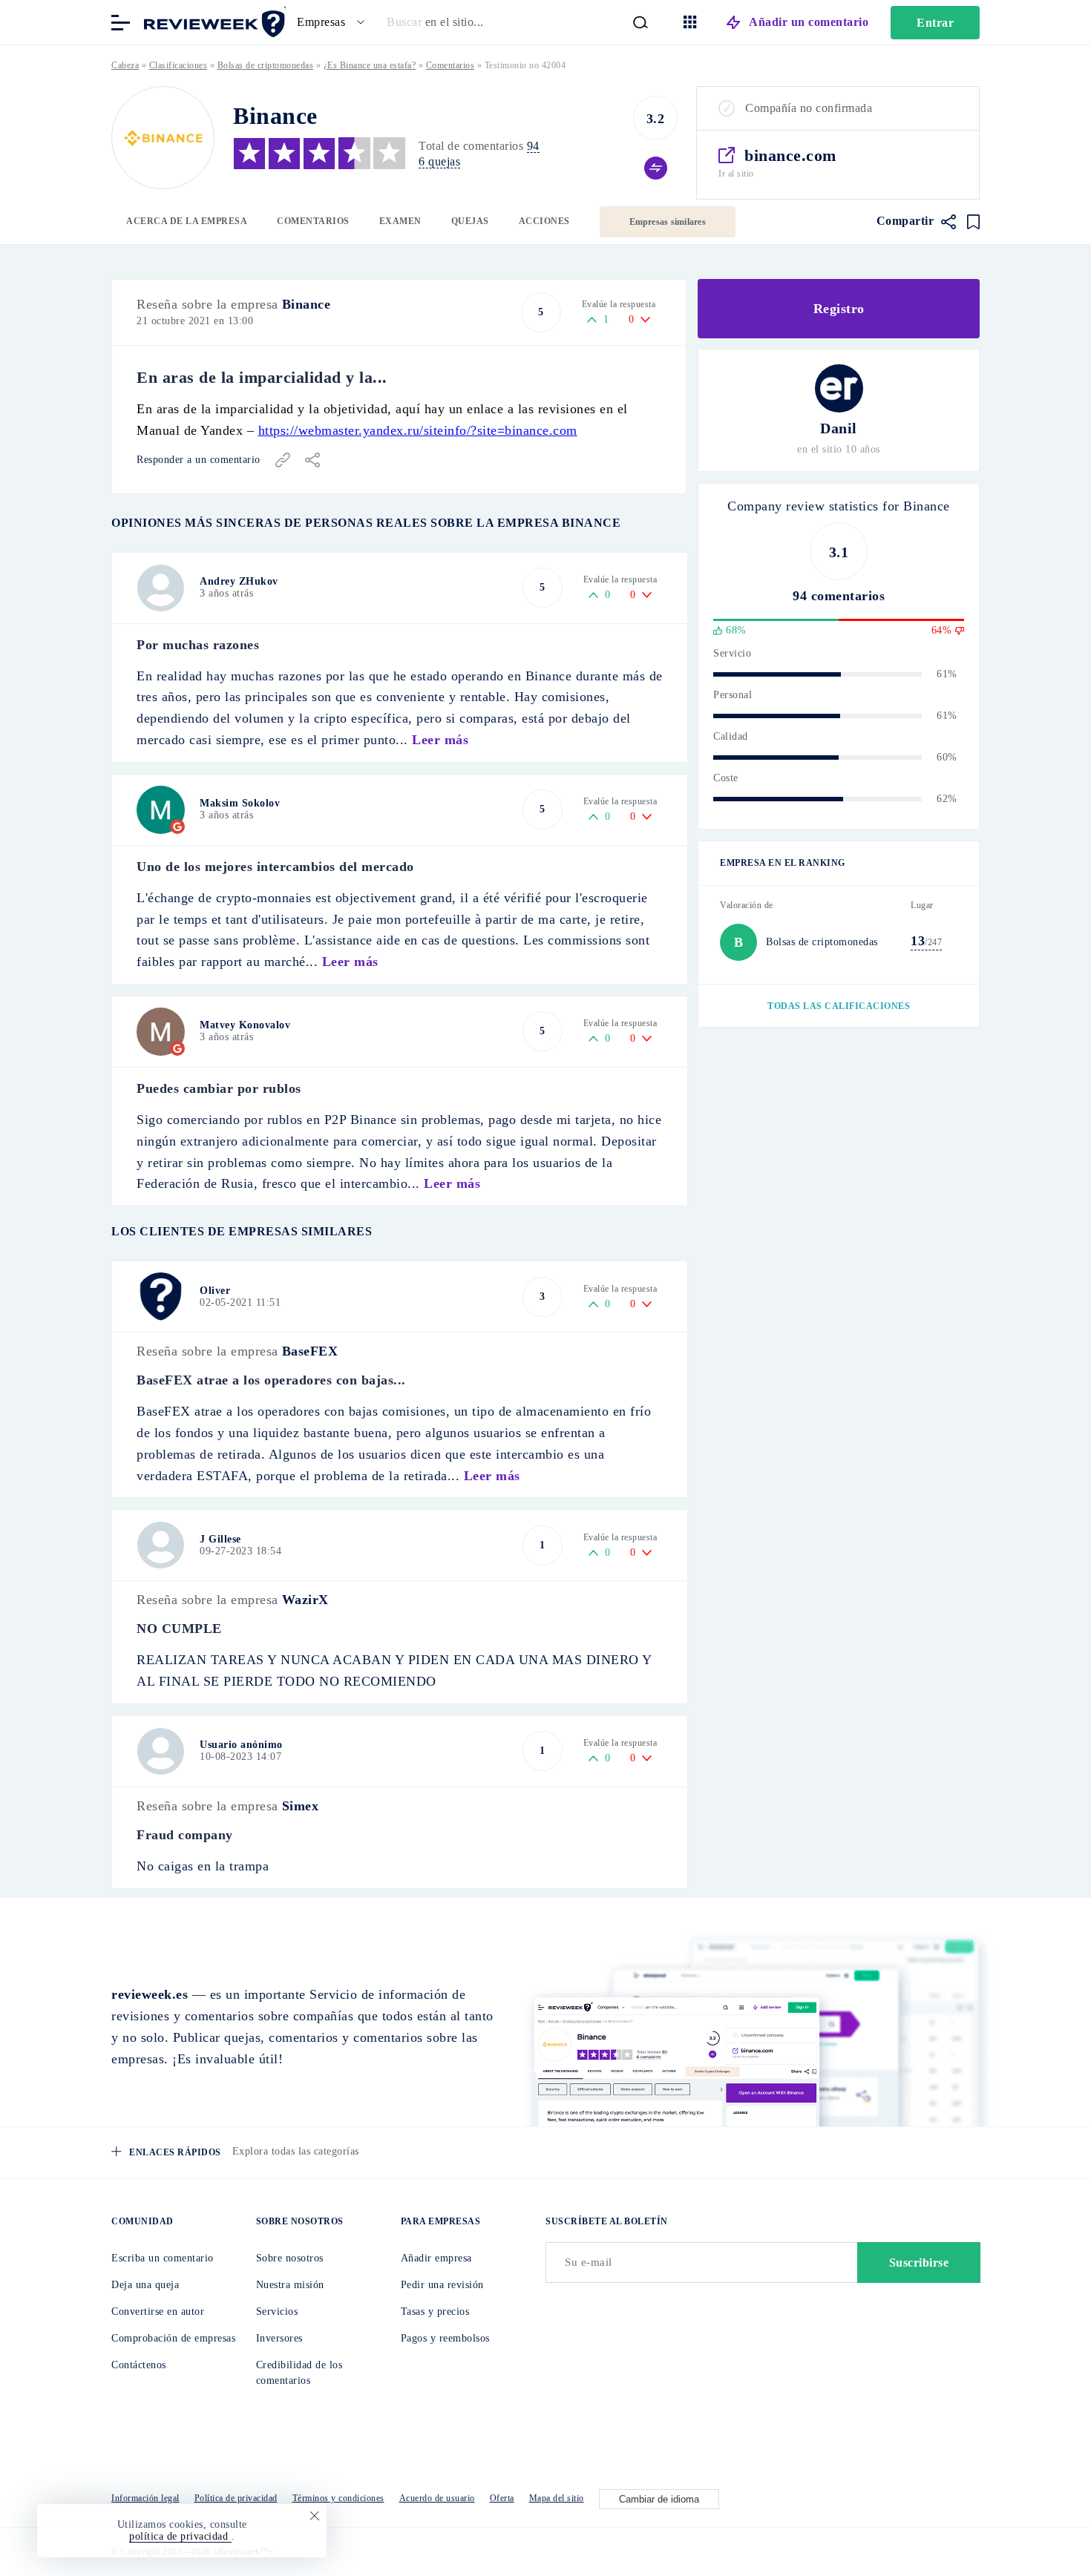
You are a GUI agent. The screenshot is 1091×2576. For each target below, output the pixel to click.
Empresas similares (668, 222)
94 (533, 146)
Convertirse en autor (158, 2311)
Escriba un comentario (163, 2258)
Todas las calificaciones (839, 1006)
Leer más (440, 740)
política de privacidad (180, 2536)
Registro (839, 309)
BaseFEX (310, 1351)
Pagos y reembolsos (445, 2338)
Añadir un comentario (809, 22)
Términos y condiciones (338, 2498)
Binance (307, 304)
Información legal (145, 2498)
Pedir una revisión (442, 2285)
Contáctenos (139, 2365)
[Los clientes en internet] (212, 21)
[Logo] (163, 138)
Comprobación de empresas (173, 2338)
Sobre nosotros (290, 2258)
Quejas (470, 221)
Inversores (279, 2338)
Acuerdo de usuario (437, 2498)
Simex (301, 1806)
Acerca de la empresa (187, 221)
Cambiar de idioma (659, 2499)
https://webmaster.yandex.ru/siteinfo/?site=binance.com (418, 430)
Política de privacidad (236, 2498)
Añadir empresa (436, 2258)
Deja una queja (145, 2285)
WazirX (305, 1600)
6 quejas (439, 161)
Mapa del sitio (557, 2498)
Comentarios (313, 221)
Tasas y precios (435, 2311)
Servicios (277, 2311)
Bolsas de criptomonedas (266, 65)
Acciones (544, 221)
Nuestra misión (290, 2285)
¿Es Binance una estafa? (370, 65)
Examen (400, 221)
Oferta (502, 2498)
